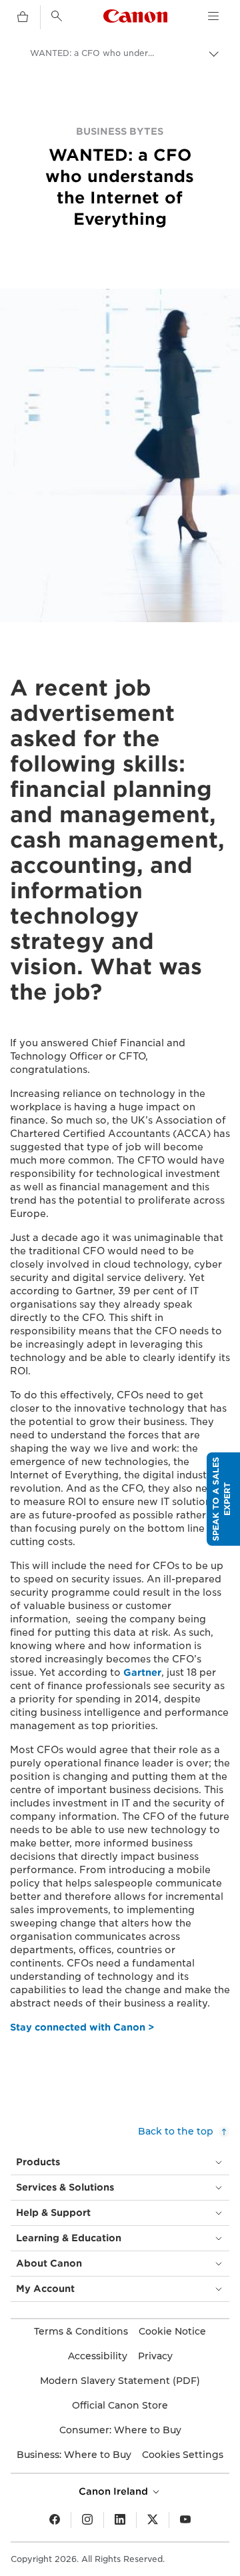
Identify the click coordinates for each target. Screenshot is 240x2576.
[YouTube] (185, 2520)
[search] (57, 16)
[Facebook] (55, 2520)
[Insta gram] (87, 2520)
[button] (223, 1499)
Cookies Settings (183, 2455)
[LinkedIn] (120, 2520)
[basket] (23, 17)
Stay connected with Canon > (82, 2027)
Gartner (142, 1672)
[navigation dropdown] (213, 16)
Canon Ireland (115, 2491)
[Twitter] (153, 2520)
